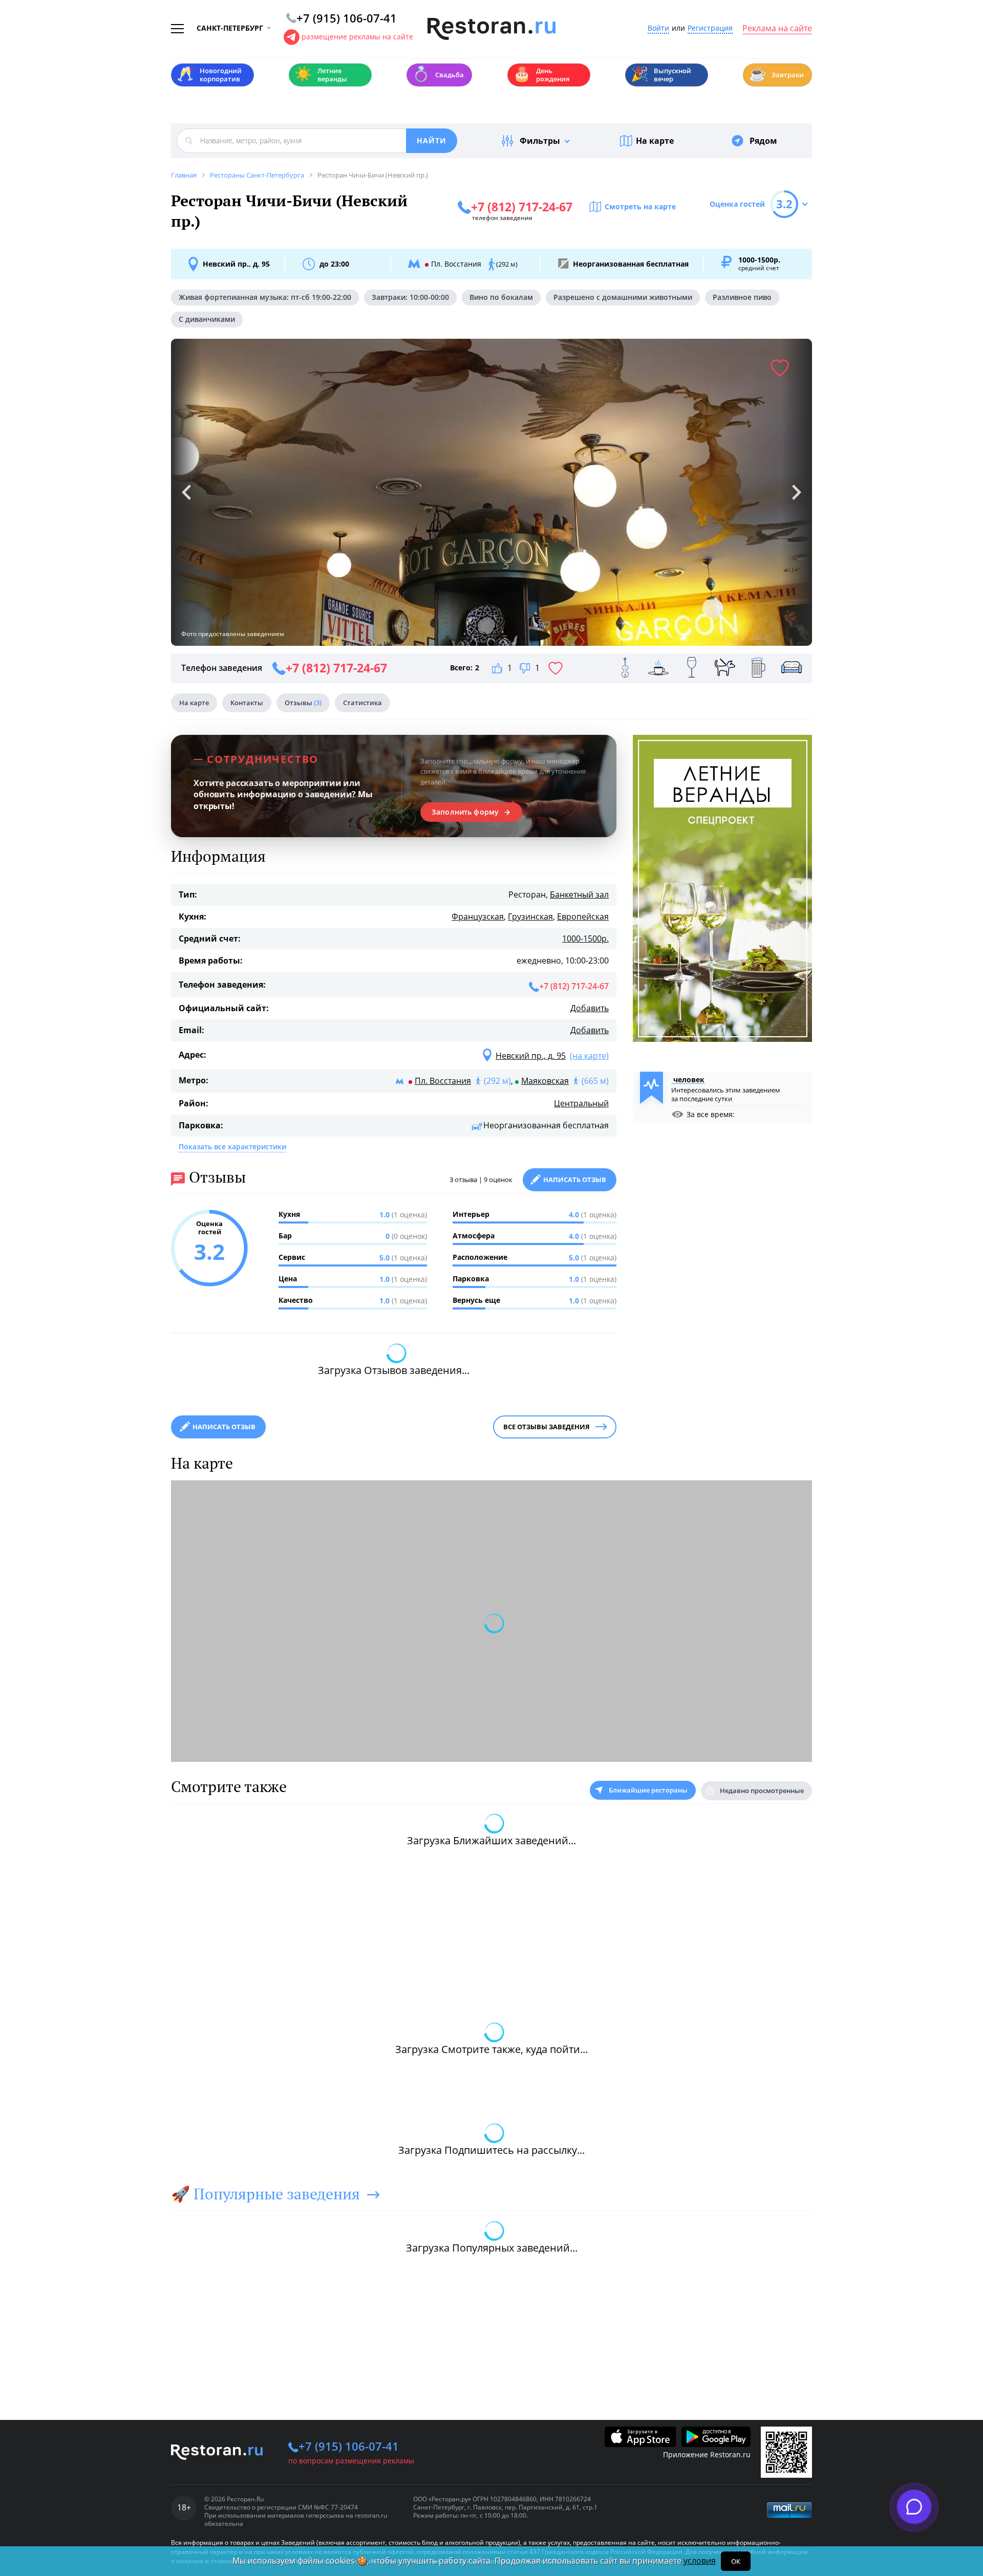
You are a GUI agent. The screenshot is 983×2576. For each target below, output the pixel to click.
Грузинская (530, 916)
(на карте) (589, 1056)
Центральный (581, 1103)
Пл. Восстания (443, 1081)
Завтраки (776, 74)
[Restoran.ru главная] (491, 29)
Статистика (362, 703)
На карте (655, 141)
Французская (478, 916)
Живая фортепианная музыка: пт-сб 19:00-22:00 (265, 297)
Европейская (583, 916)
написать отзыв (224, 1427)
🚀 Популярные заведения (265, 2194)
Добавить (590, 1008)
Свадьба (438, 74)
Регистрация (710, 28)
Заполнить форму (465, 812)
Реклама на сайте (777, 29)
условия (700, 2561)
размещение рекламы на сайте (357, 37)
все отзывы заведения (547, 1427)
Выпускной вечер (661, 75)
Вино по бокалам (501, 297)
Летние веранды (321, 75)
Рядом (763, 141)
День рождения (541, 75)
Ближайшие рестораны (648, 1790)
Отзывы (303, 703)
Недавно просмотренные (762, 1791)
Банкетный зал (579, 894)
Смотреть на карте (640, 206)
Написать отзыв (575, 1180)
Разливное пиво (742, 297)
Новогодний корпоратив (209, 75)
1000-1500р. (585, 938)
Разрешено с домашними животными (623, 297)
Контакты (247, 703)
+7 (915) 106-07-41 (349, 2446)
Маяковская (545, 1081)
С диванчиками (207, 319)
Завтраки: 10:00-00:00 (410, 297)
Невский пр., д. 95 (236, 264)
